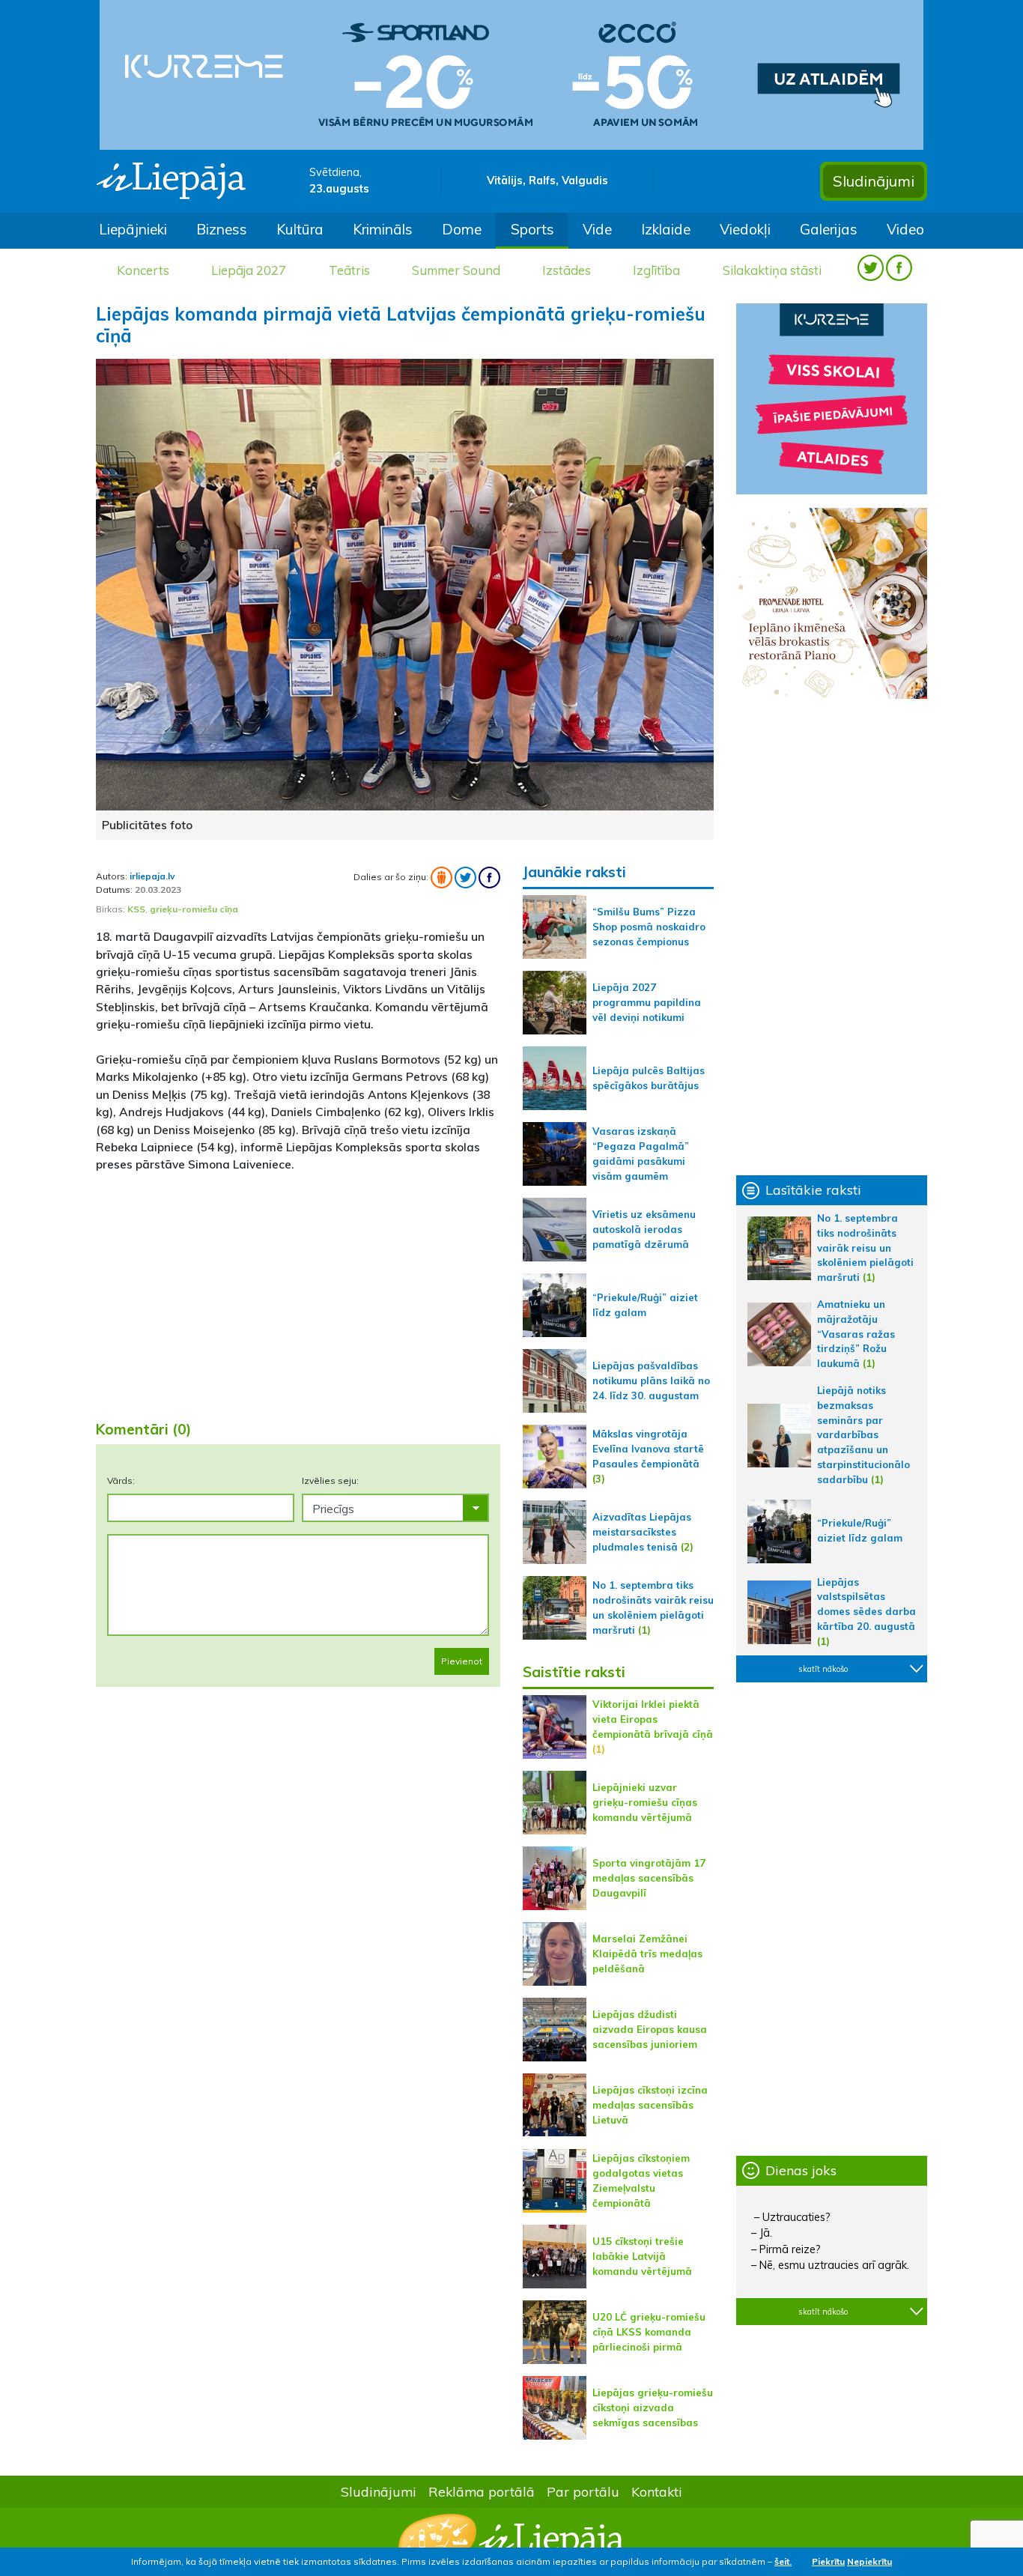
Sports (532, 229)
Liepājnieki (133, 229)
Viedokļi (745, 229)
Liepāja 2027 (249, 270)
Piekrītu (828, 2561)
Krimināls (383, 229)
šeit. (783, 2561)
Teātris (349, 270)
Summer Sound (456, 270)
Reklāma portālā (482, 2491)
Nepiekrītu (869, 2561)
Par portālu (583, 2491)
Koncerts (143, 270)
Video (905, 229)
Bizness (222, 229)
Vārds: (121, 1481)
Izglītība (656, 270)
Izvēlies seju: (330, 1481)
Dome (462, 229)
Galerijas (829, 229)
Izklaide (666, 229)
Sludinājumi (874, 181)
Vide (597, 229)
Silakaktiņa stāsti (772, 270)
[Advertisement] (298, 1291)
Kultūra (300, 229)
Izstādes (567, 270)
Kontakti (657, 2491)
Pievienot (462, 1661)
